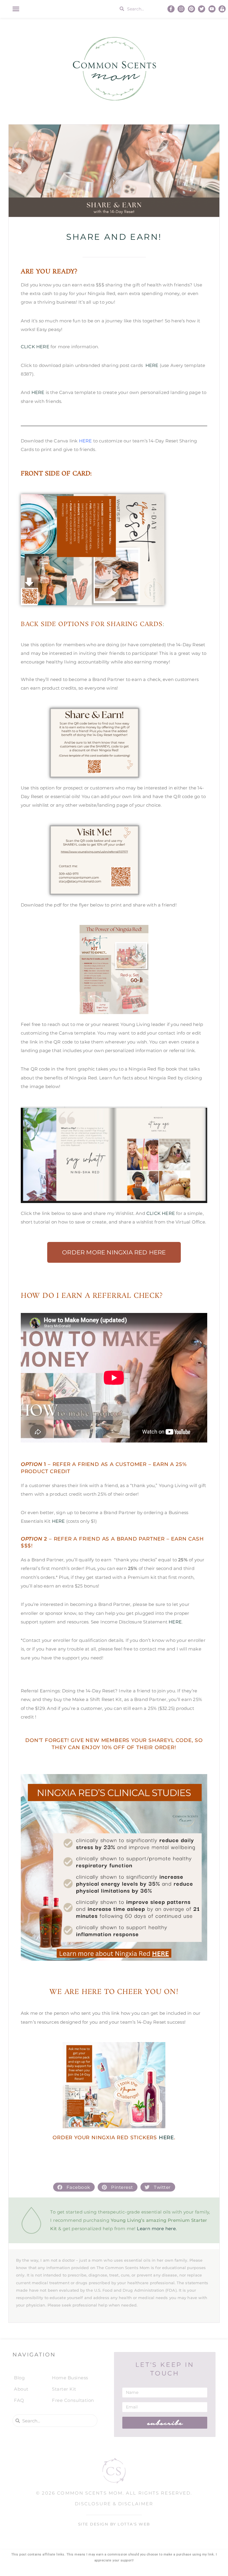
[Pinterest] (191, 9)
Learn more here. (157, 2229)
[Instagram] (181, 9)
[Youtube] (212, 9)
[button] (16, 9)
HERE (152, 365)
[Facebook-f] (171, 9)
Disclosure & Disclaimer (114, 2504)
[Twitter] (202, 9)
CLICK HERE (35, 347)
